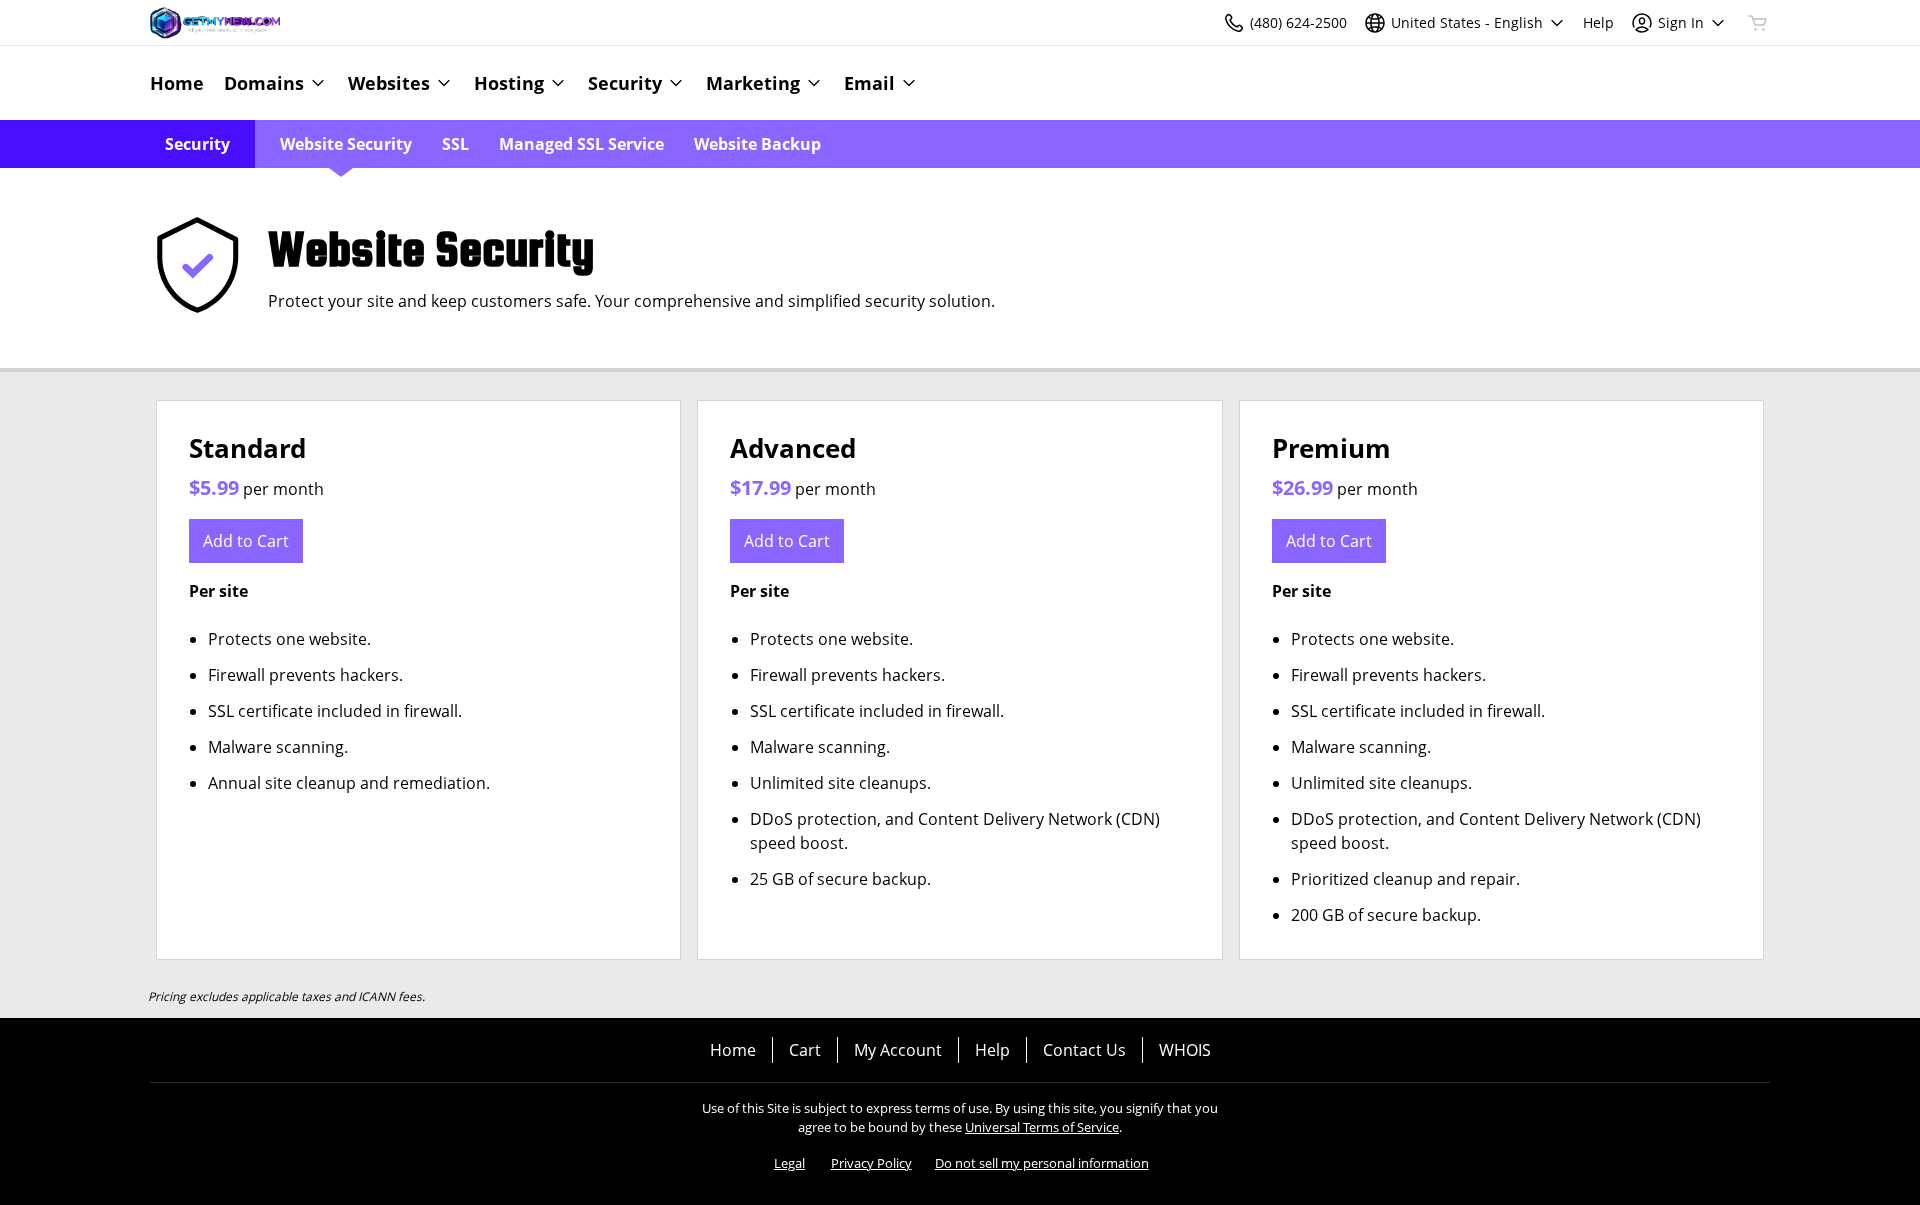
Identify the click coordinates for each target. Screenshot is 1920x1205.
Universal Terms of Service (1042, 1127)
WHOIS (1185, 1050)
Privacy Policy (871, 1163)
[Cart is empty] (1758, 23)
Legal (789, 1163)
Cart (805, 1050)
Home (733, 1050)
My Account (898, 1050)
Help (992, 1050)
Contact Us (1084, 1050)
